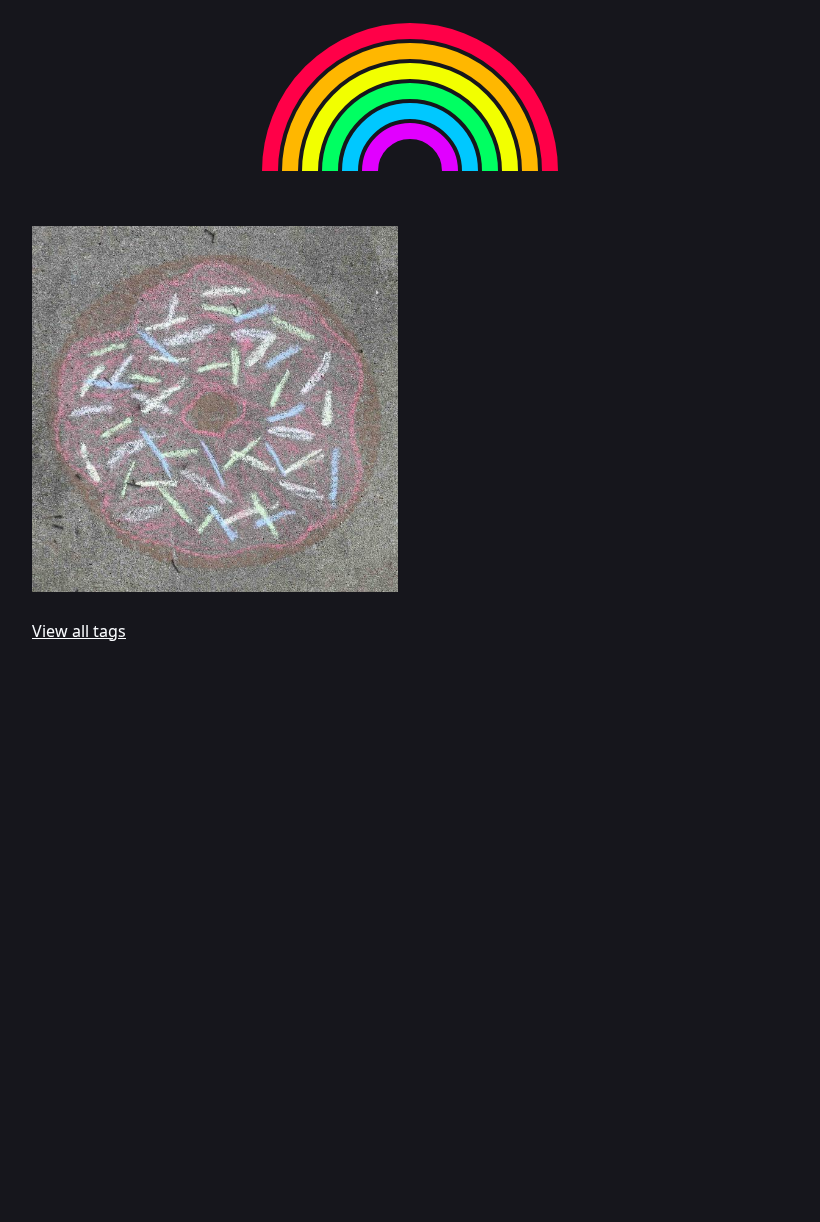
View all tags (79, 631)
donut (368, 578)
